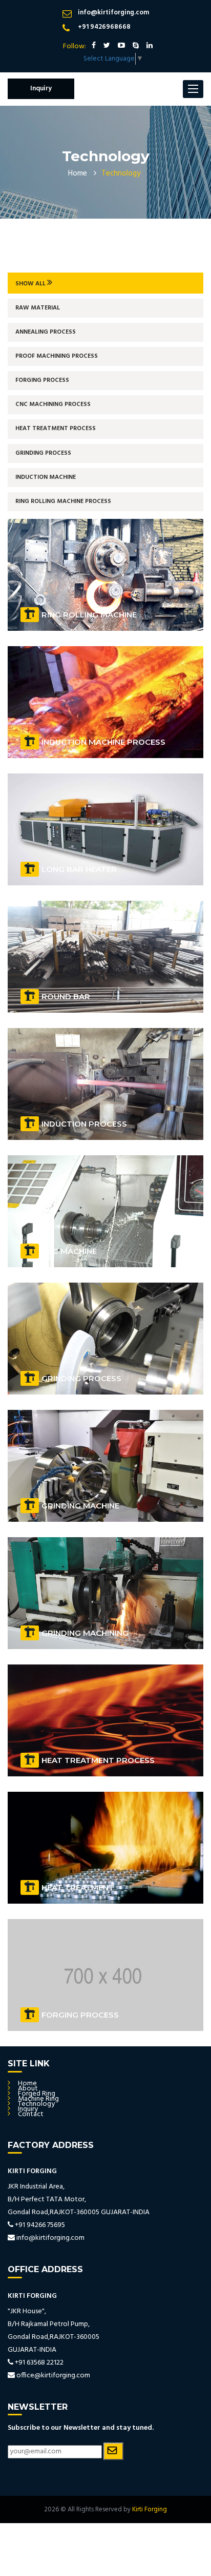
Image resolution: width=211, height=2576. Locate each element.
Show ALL (31, 284)
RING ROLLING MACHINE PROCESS (63, 501)
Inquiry (41, 89)
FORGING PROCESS (42, 380)
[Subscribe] (113, 2451)
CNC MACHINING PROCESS (53, 404)
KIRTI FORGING (32, 2171)
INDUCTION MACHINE (46, 477)
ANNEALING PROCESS (46, 332)
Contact (31, 2114)
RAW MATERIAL (38, 308)
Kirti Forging (150, 2510)
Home (78, 173)
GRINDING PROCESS (43, 453)
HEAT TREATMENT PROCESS (56, 429)
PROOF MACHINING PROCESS (57, 356)
